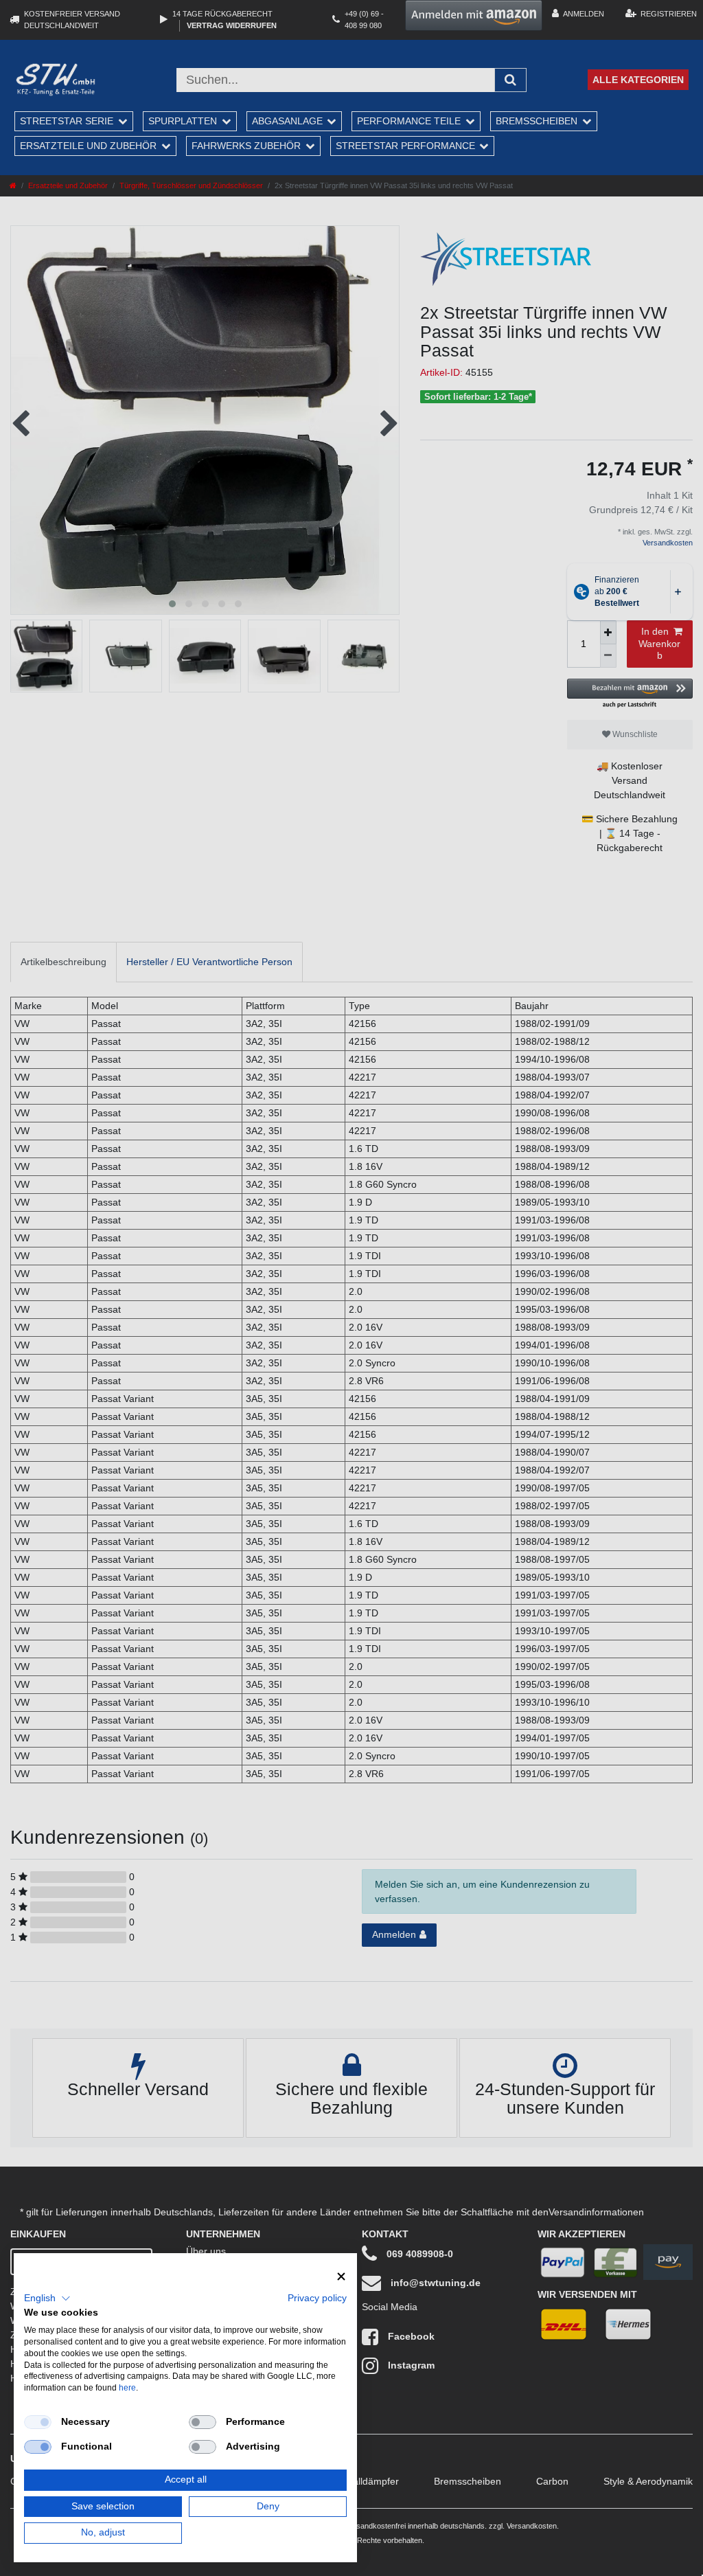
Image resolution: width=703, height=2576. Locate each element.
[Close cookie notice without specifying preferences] (341, 2277)
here (127, 2388)
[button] (47, 2298)
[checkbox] (38, 2422)
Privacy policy (317, 2298)
